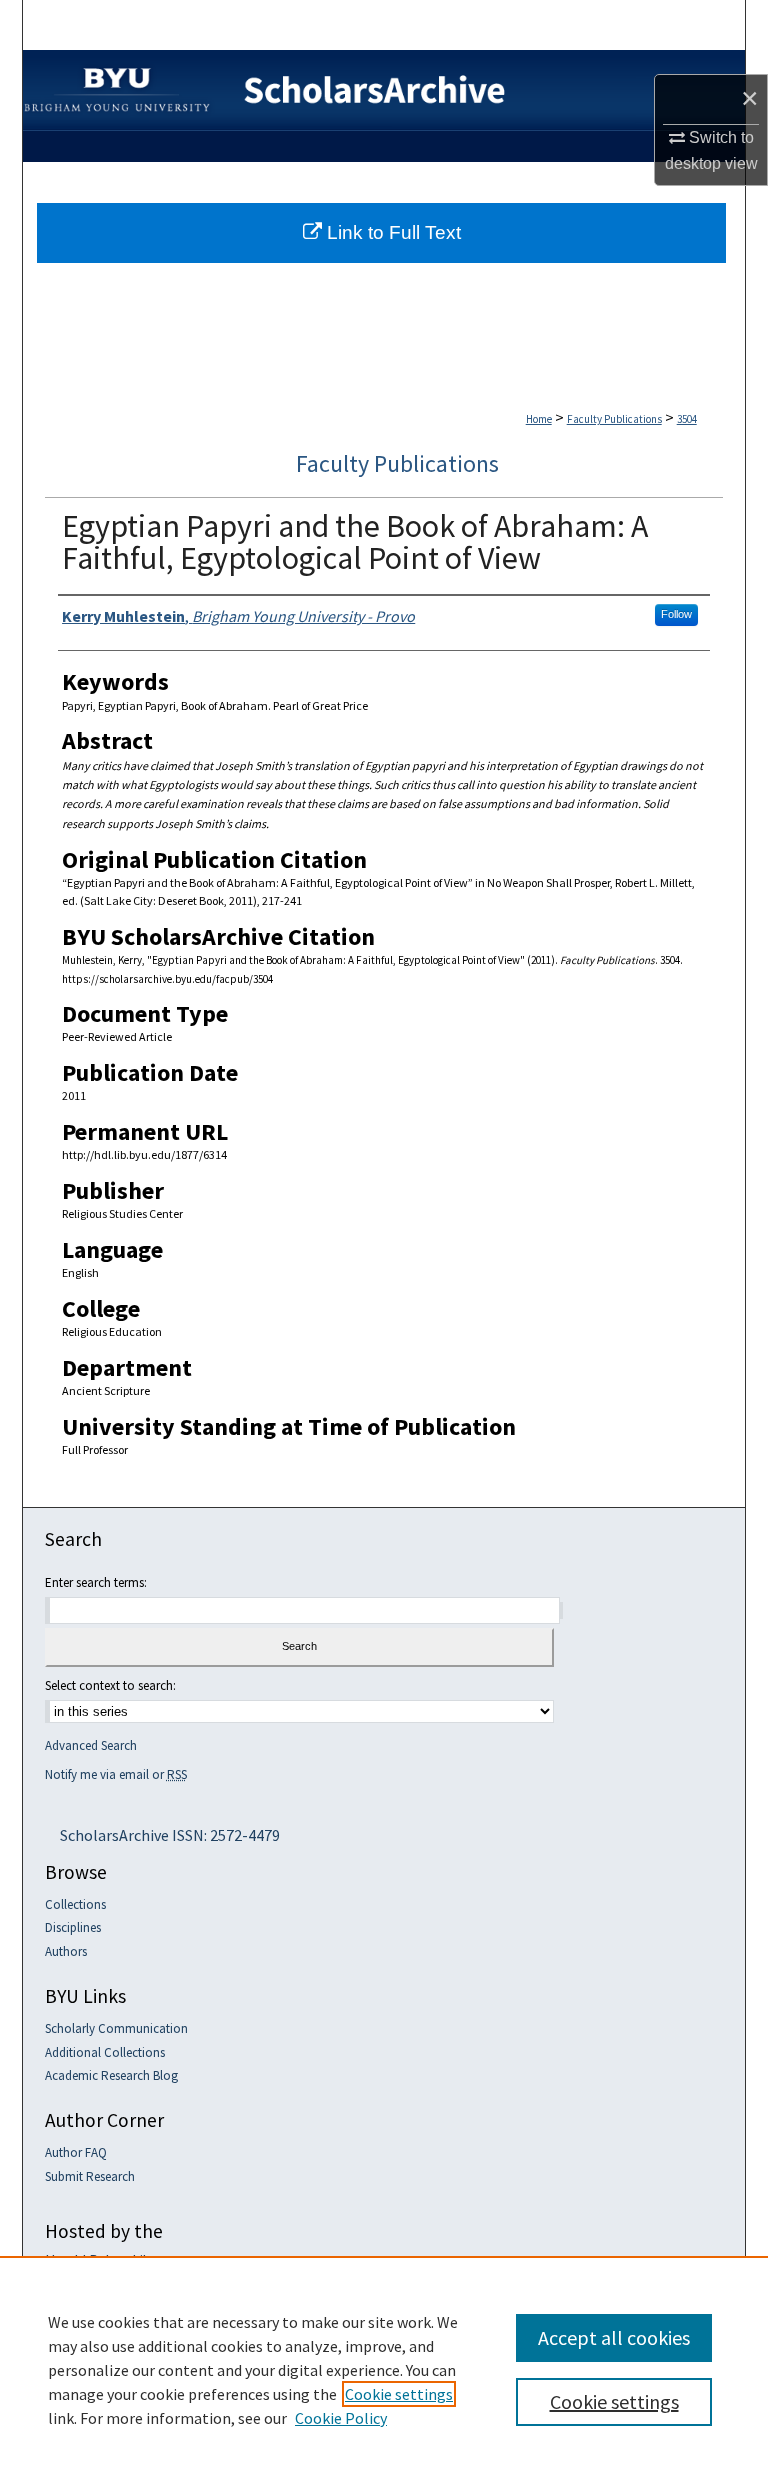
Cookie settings (399, 2394)
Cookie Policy (341, 2418)
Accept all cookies (614, 2337)
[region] (384, 2369)
